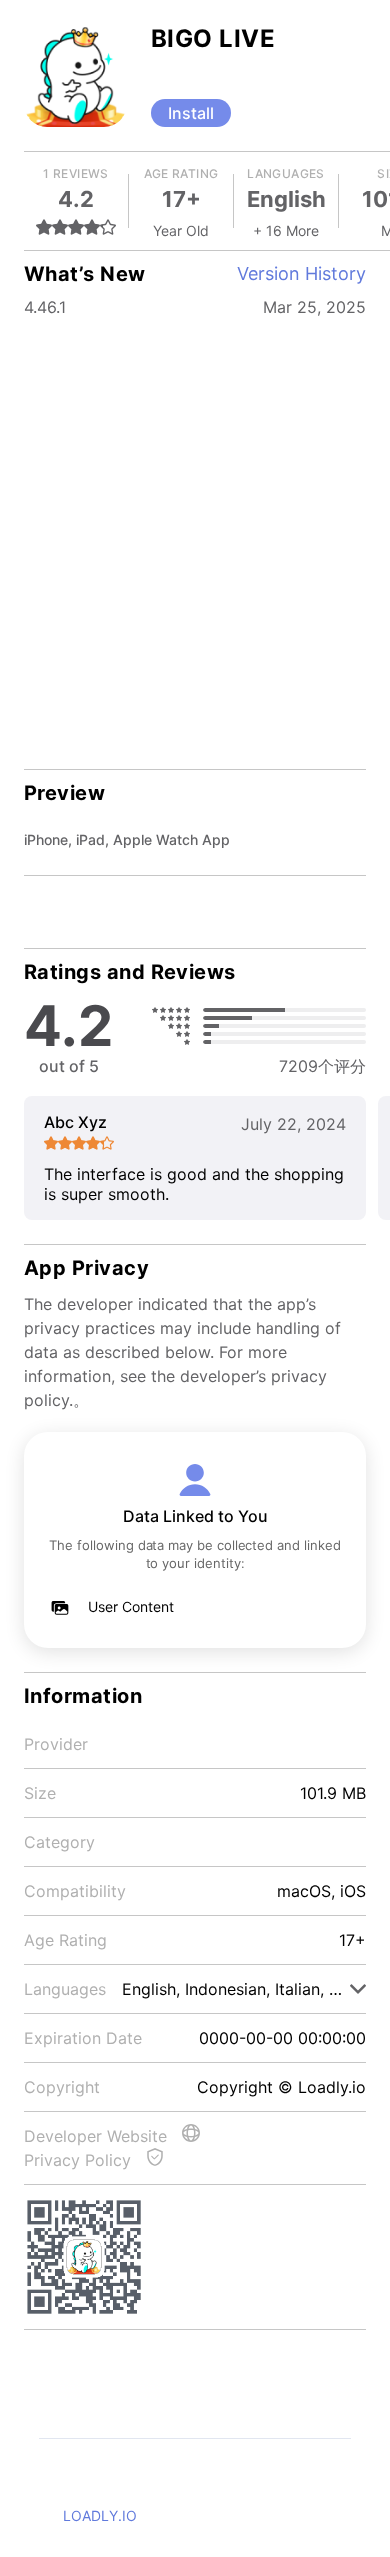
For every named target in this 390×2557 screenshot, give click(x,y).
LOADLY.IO (100, 2515)
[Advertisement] (195, 530)
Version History (301, 273)
